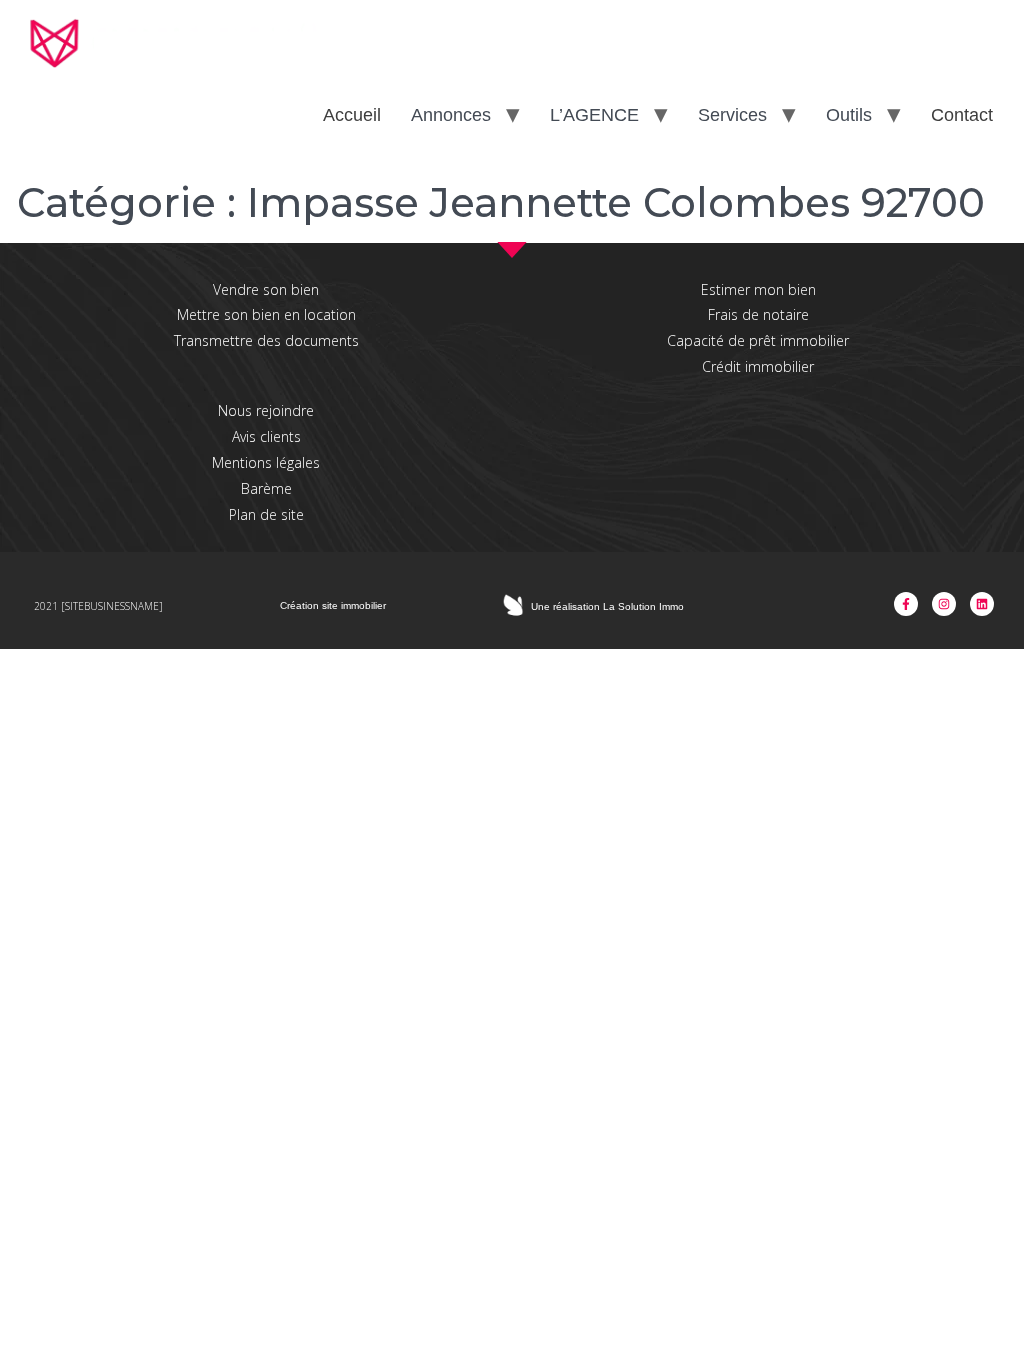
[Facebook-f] (906, 604)
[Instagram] (944, 604)
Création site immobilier (333, 605)
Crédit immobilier (758, 366)
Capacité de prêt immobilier (758, 340)
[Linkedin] (982, 604)
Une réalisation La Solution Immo (607, 606)
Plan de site (266, 514)
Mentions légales (266, 462)
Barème (266, 488)
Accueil (352, 115)
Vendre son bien (266, 289)
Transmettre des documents (266, 340)
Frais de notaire (758, 314)
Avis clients (266, 436)
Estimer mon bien (758, 289)
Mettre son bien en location (266, 314)
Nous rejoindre (266, 410)
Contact (962, 115)
